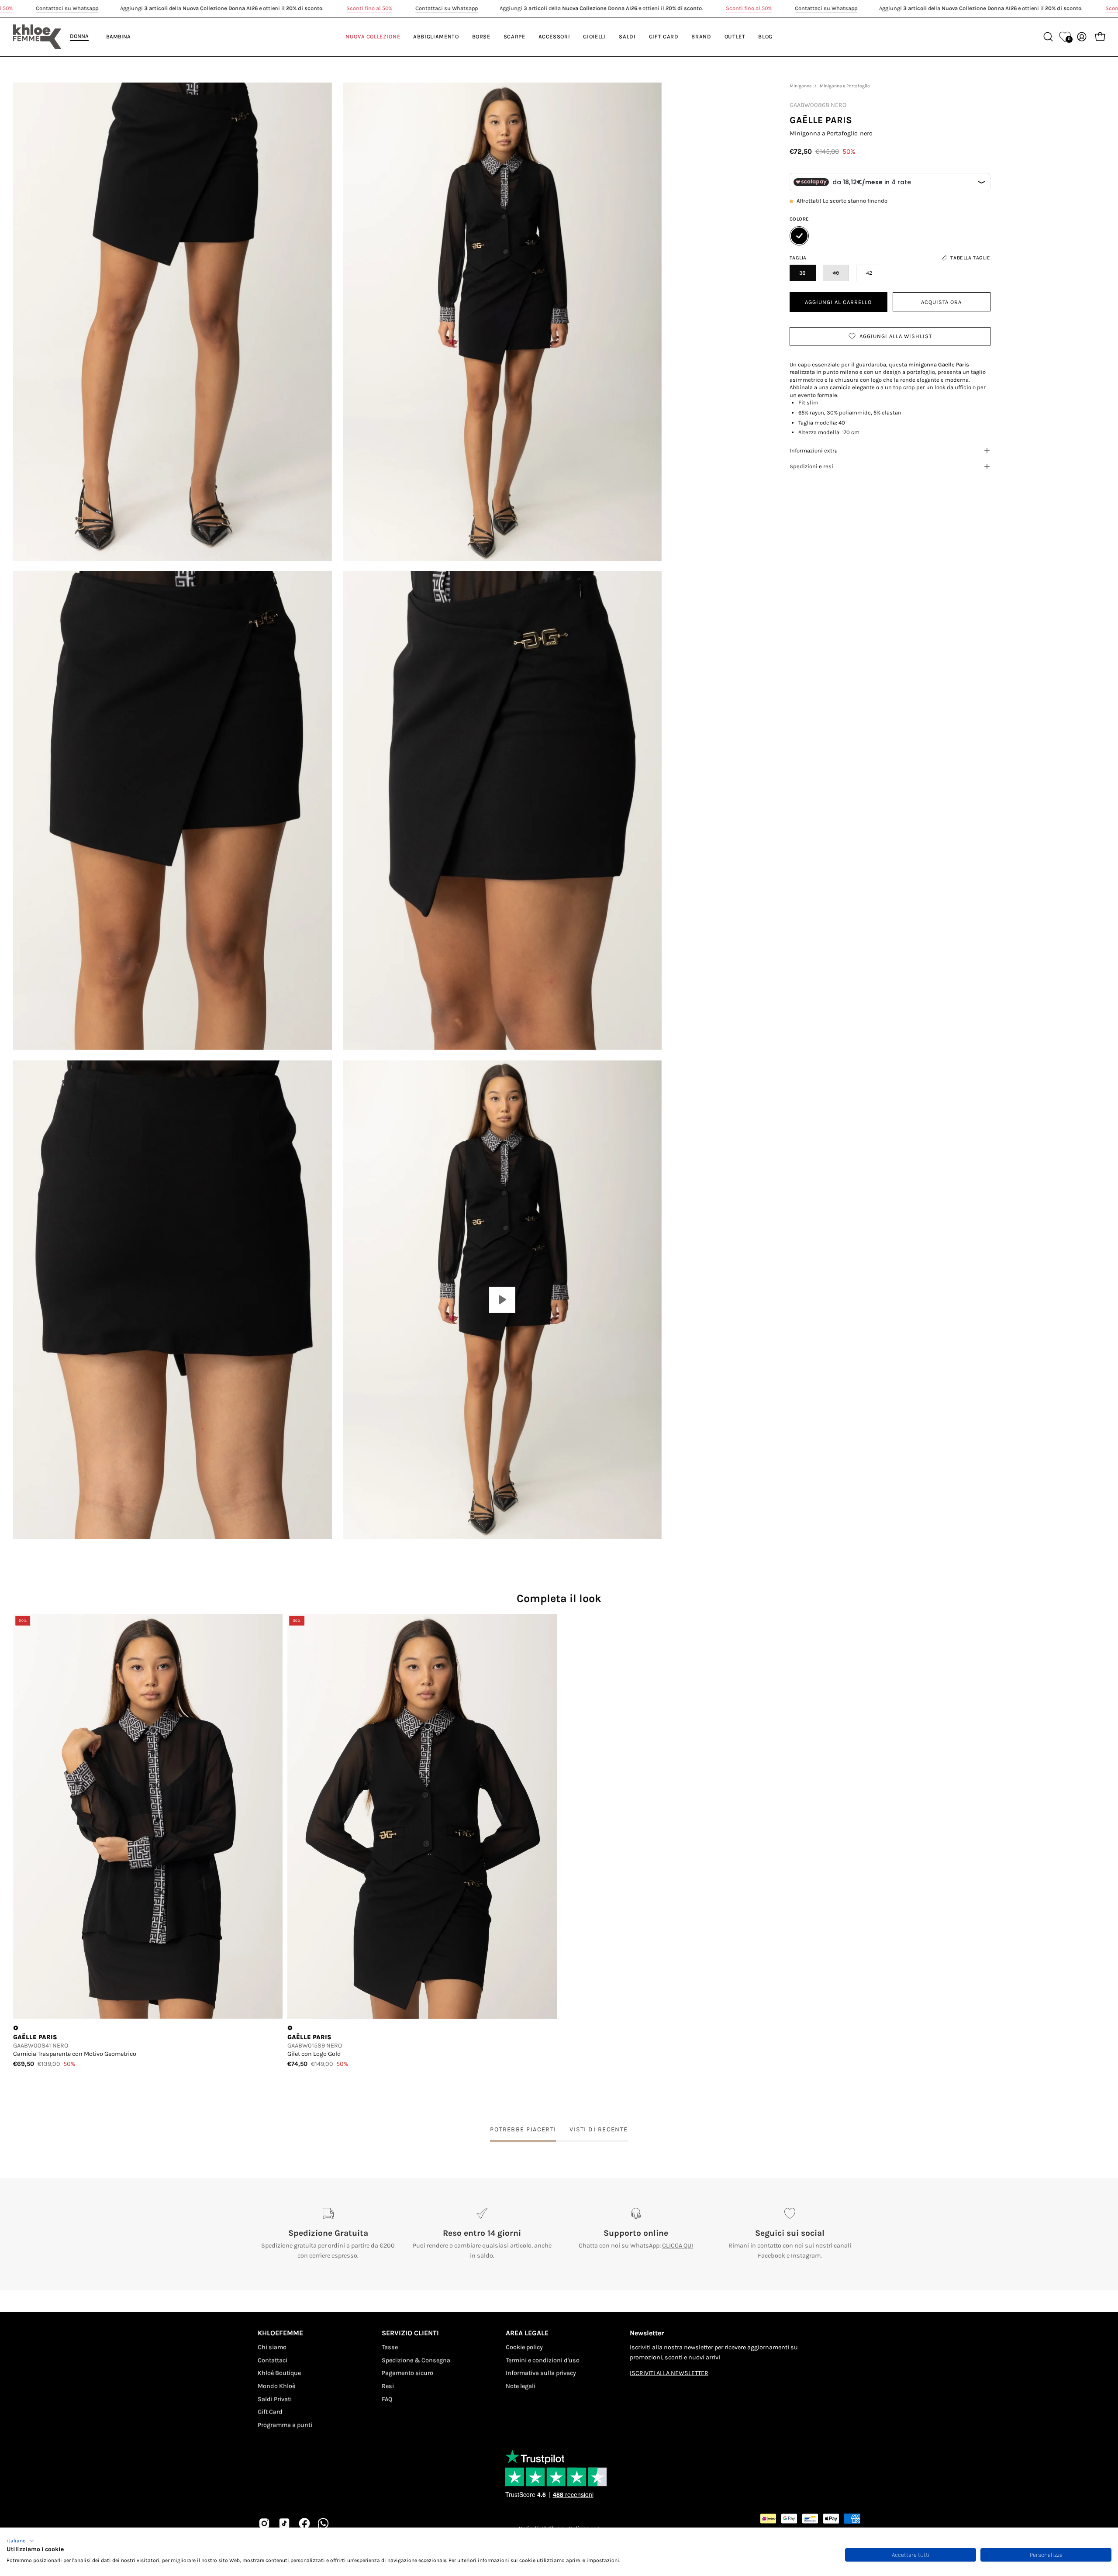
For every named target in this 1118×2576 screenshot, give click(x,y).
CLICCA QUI (678, 2246)
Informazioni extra (814, 451)
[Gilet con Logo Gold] (422, 1816)
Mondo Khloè (276, 2386)
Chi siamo (272, 2347)
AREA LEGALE (527, 2333)
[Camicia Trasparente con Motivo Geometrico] (148, 1816)
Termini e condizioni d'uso (543, 2360)
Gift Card (270, 2412)
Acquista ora (941, 302)
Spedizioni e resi (811, 466)
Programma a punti (285, 2425)
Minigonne (801, 86)
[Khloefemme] (37, 37)
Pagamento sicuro (407, 2373)
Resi (388, 2386)
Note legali (521, 2386)
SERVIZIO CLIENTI (410, 2333)
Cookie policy (524, 2347)
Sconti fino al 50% (370, 8)
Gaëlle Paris (821, 120)
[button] (21, 2541)
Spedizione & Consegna (416, 2360)
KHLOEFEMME (280, 2333)
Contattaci (273, 2360)
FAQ (387, 2399)
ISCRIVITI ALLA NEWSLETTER (669, 2373)
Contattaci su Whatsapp (67, 8)
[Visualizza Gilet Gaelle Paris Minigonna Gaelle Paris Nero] (502, 1300)
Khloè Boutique (279, 2373)
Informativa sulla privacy (541, 2373)
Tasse (390, 2347)
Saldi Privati (275, 2399)
